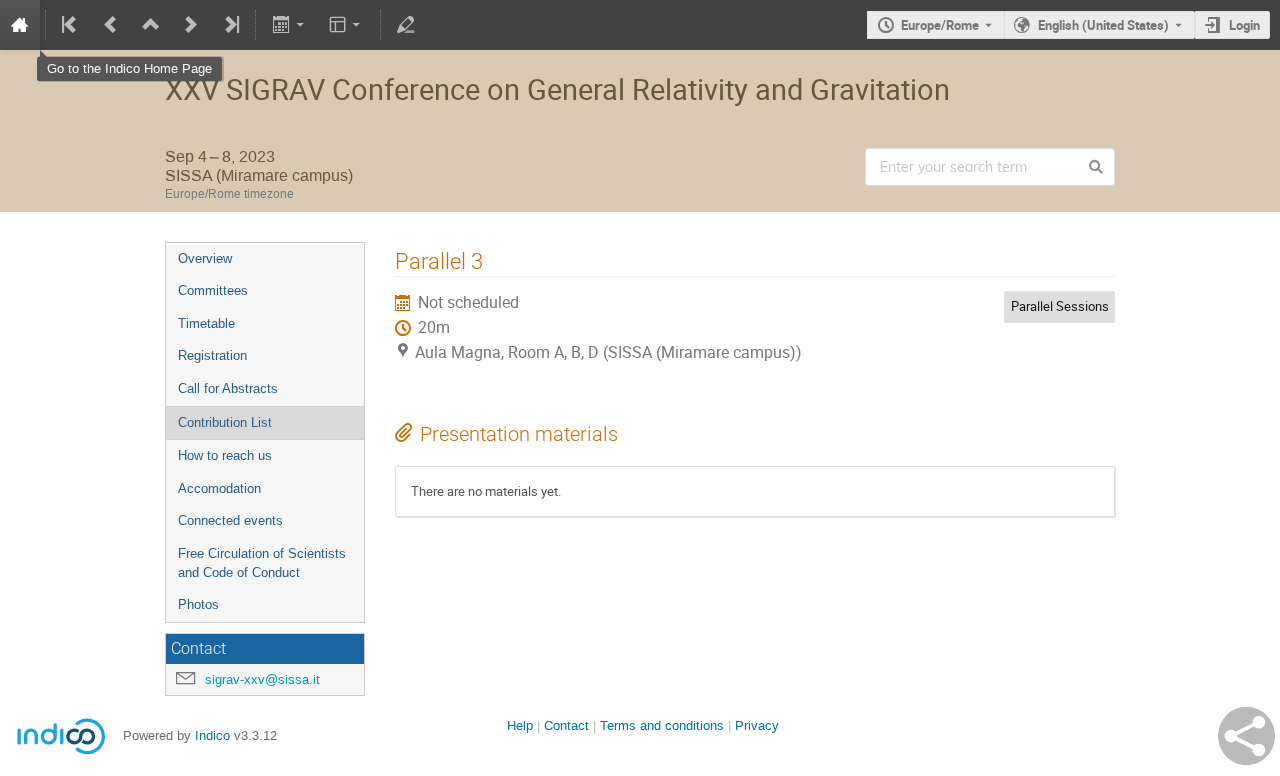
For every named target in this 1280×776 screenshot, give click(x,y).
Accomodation (219, 488)
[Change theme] (346, 25)
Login (1244, 25)
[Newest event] (230, 25)
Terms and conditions (662, 725)
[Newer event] (191, 25)
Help (520, 725)
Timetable (206, 323)
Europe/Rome (940, 25)
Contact (566, 725)
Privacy (757, 725)
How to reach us (225, 455)
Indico (212, 735)
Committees (213, 290)
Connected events (230, 520)
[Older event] (111, 25)
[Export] (289, 25)
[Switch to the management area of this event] (406, 25)
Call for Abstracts (228, 388)
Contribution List (225, 422)
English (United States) (1103, 25)
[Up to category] (151, 25)
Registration (212, 355)
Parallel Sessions (1060, 306)
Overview (205, 258)
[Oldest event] (71, 25)
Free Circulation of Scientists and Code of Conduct (262, 563)
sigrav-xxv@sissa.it (262, 679)
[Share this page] (1246, 736)
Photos (198, 604)
